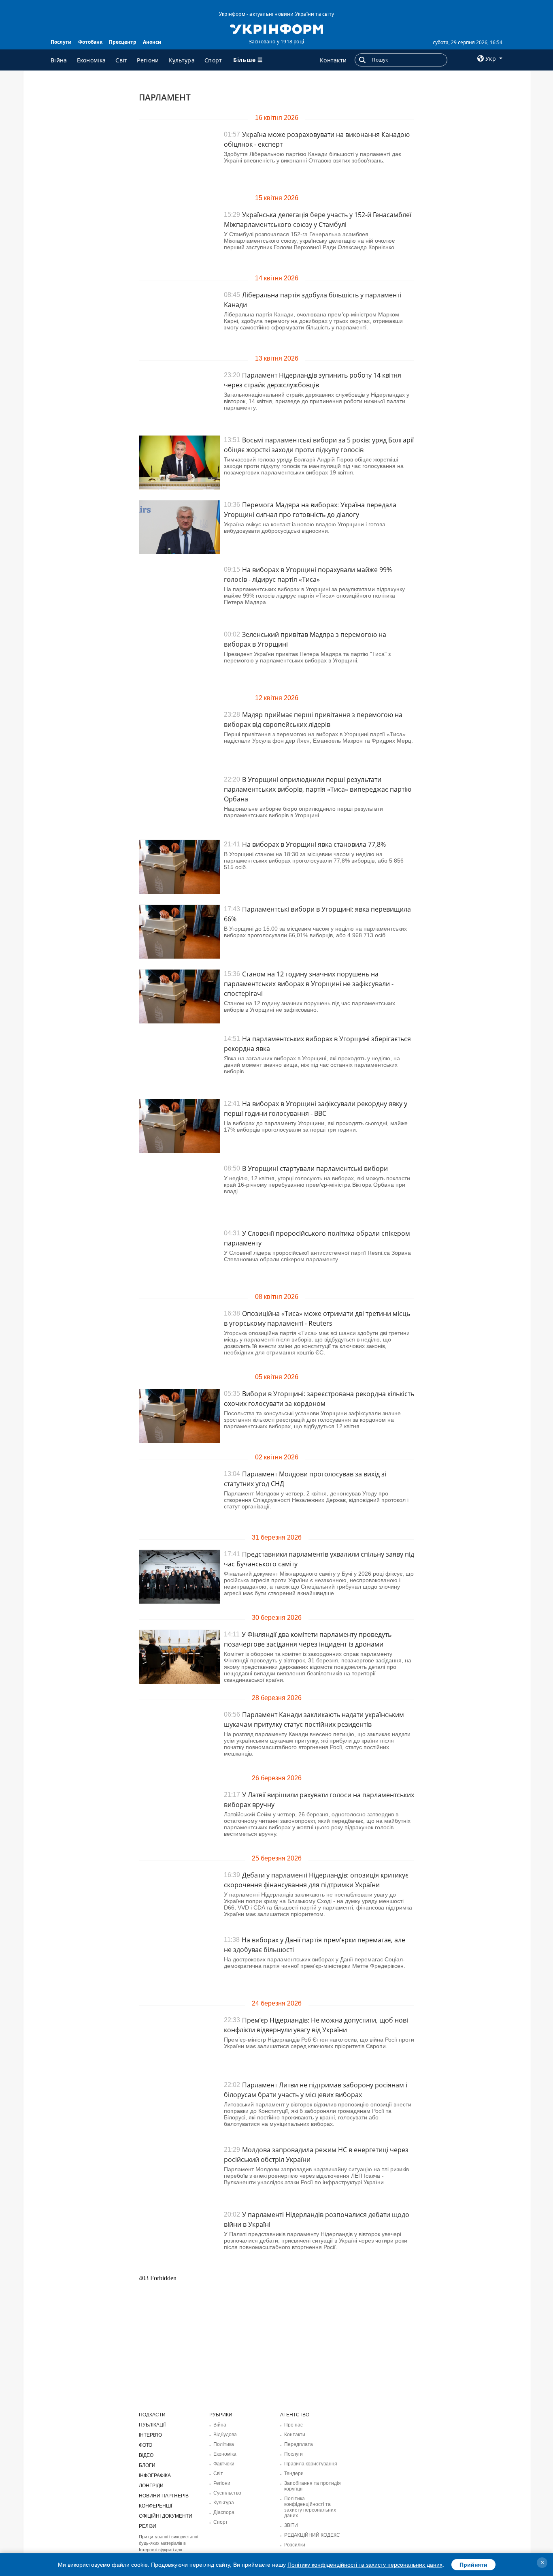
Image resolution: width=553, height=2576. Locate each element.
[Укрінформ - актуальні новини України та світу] (276, 28)
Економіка (91, 60)
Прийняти (473, 2565)
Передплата (299, 2444)
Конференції (155, 2506)
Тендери (294, 2473)
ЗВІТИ (291, 2525)
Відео (146, 2455)
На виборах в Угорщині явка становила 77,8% (314, 844)
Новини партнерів (164, 2496)
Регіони (148, 60)
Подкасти (152, 2415)
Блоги (147, 2465)
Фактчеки (224, 2464)
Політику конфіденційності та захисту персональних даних (365, 2565)
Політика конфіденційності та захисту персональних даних (310, 2507)
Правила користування (311, 2464)
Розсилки (295, 2545)
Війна (59, 60)
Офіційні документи (166, 2516)
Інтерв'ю (150, 2435)
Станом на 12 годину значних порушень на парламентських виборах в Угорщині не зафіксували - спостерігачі (309, 984)
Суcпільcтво (227, 2493)
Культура (182, 60)
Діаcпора (224, 2512)
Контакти (333, 60)
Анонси (152, 42)
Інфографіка (155, 2476)
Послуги (61, 42)
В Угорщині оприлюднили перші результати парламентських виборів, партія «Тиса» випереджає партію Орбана (318, 789)
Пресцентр (123, 42)
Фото (146, 2445)
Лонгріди (151, 2486)
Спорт (213, 60)
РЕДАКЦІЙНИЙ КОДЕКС (312, 2535)
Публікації (152, 2425)
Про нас (294, 2425)
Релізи (148, 2526)
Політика (224, 2444)
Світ (121, 60)
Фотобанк (90, 42)
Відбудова (225, 2435)
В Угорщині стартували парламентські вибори (315, 1168)
